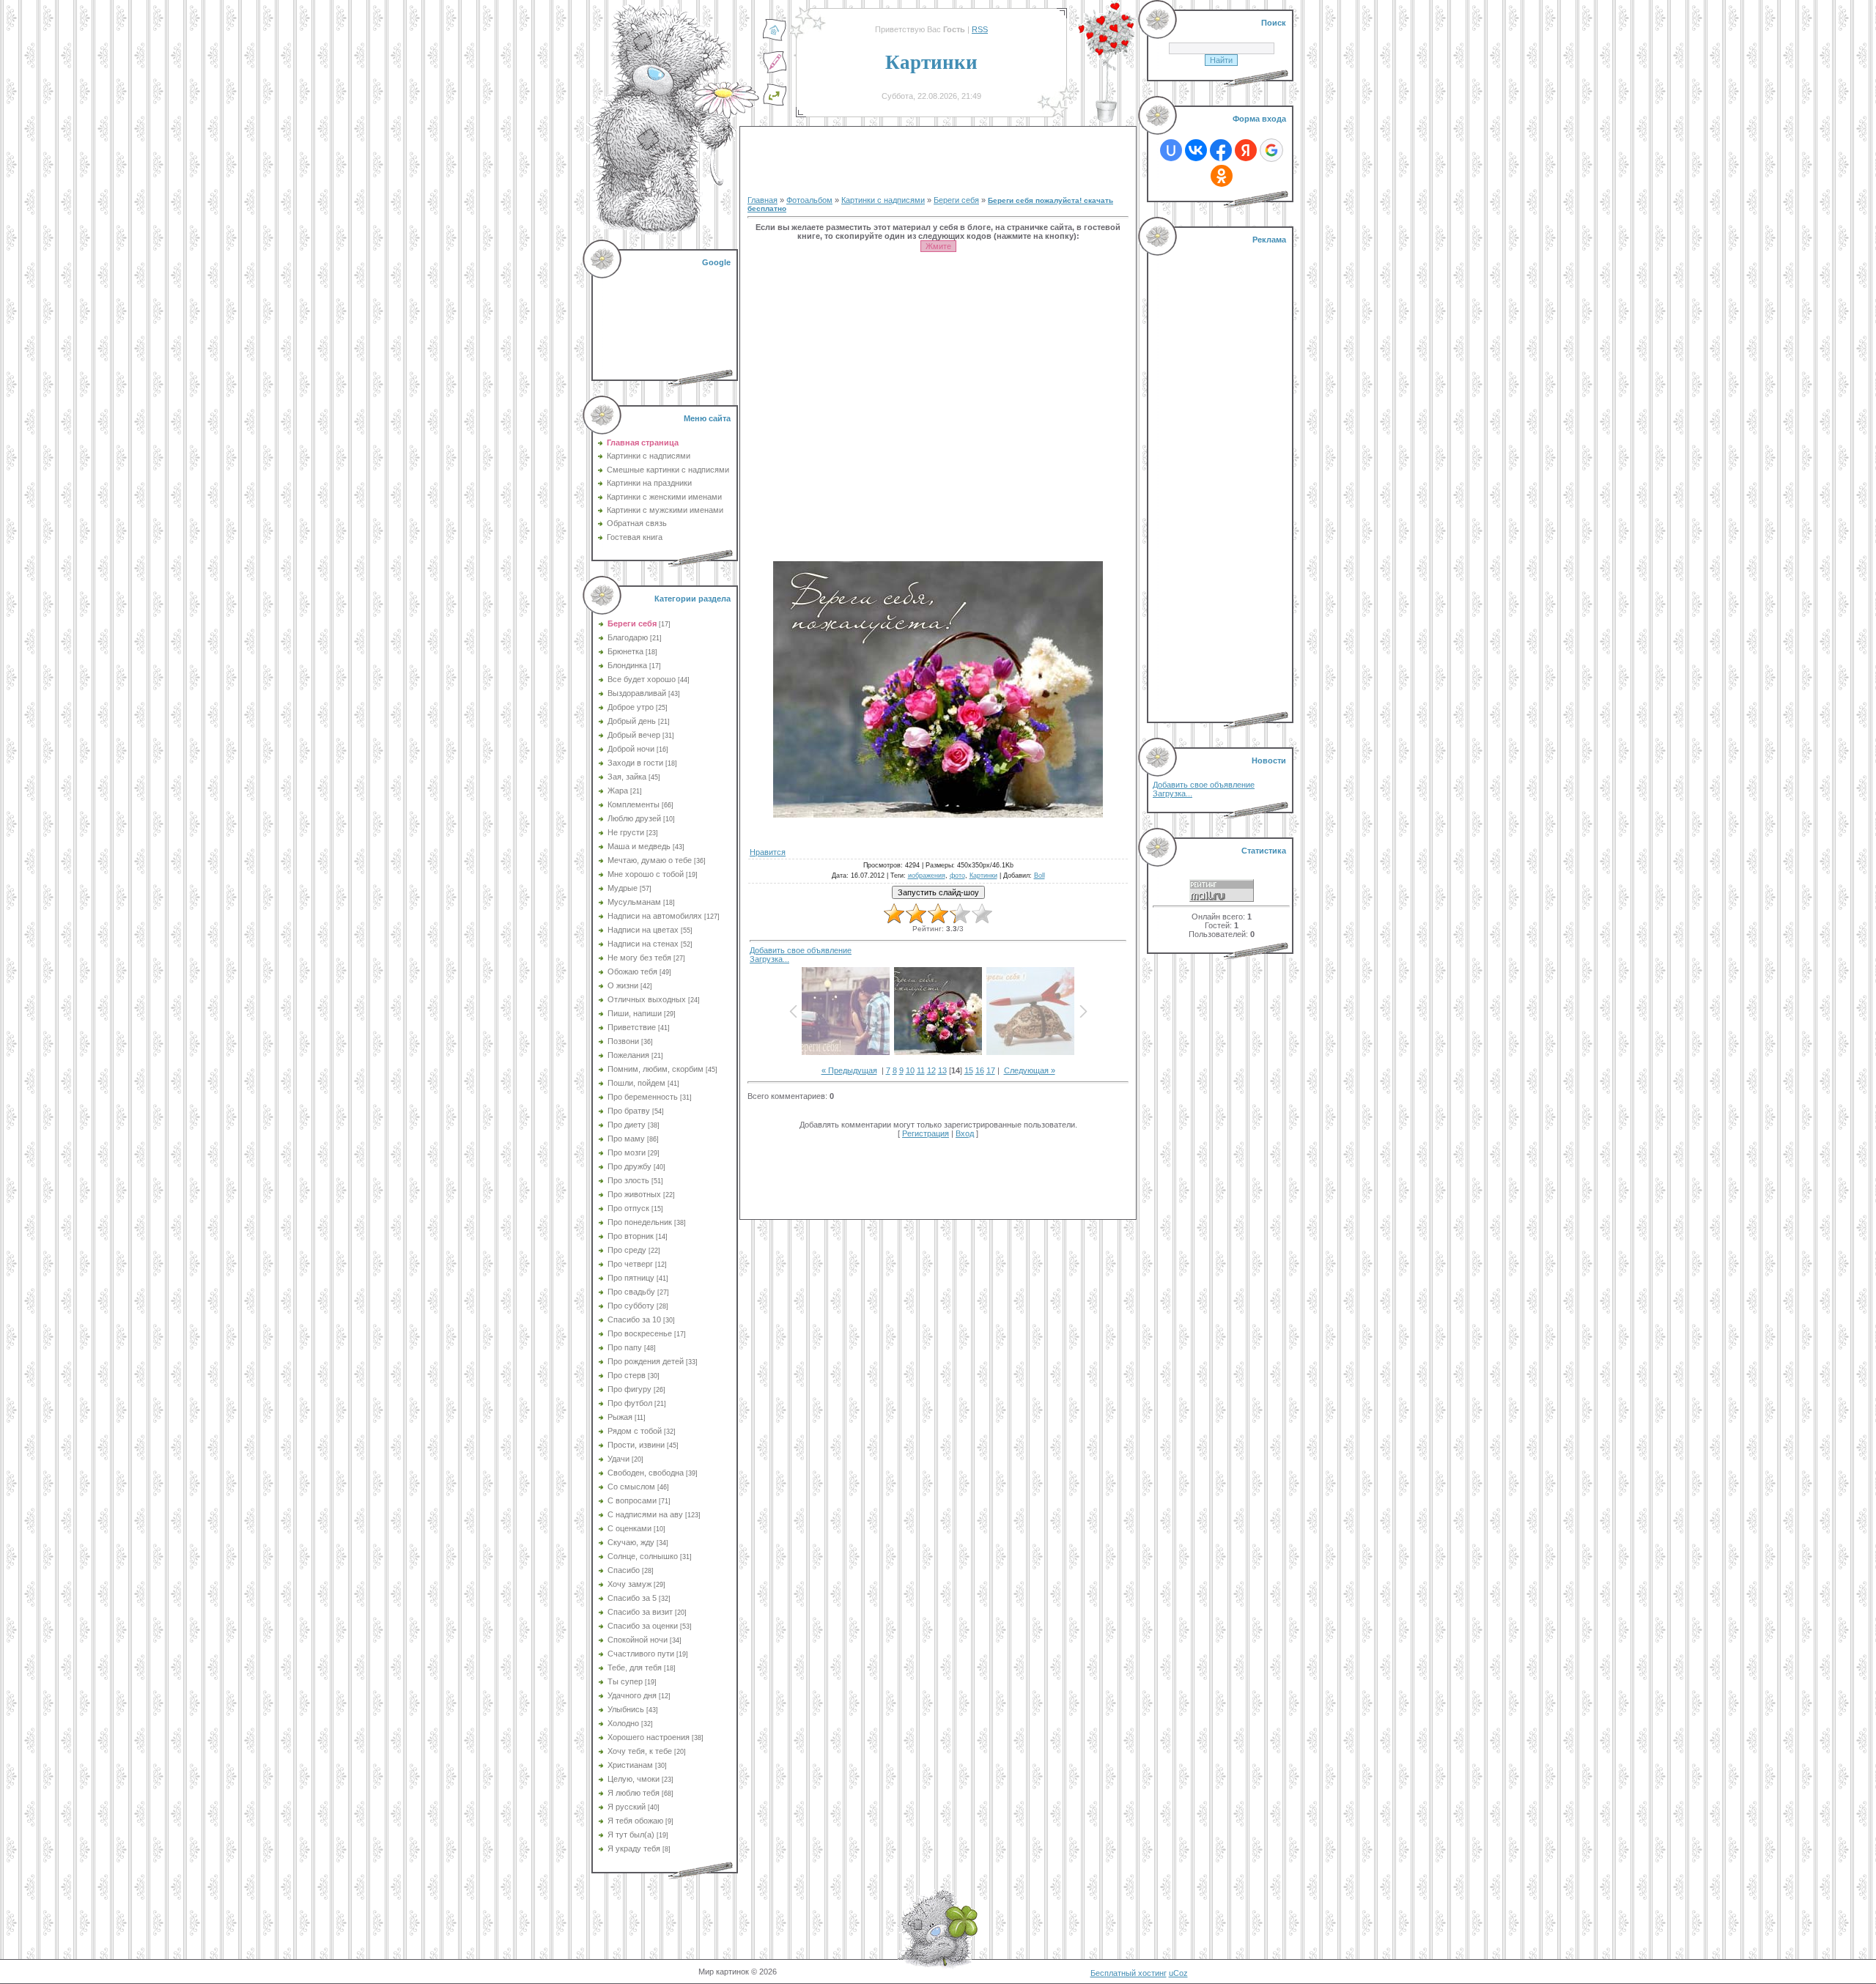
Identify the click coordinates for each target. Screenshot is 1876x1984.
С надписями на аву (645, 1514)
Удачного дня (632, 1695)
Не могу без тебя (639, 958)
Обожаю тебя (632, 971)
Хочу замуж (629, 1584)
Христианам (630, 1765)
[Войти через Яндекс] (1246, 150)
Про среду (627, 1250)
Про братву (629, 1111)
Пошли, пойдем (636, 1083)
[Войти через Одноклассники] (1222, 176)
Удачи (618, 1459)
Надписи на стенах (643, 944)
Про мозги (627, 1152)
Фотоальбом (809, 200)
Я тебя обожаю (635, 1821)
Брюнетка (625, 651)
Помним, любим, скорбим (656, 1069)
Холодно (623, 1723)
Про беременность (643, 1097)
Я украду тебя (634, 1848)
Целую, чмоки (634, 1779)
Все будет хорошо (642, 679)
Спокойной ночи (638, 1640)
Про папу (625, 1347)
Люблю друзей (634, 818)
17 (991, 1070)
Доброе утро (631, 707)
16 (980, 1070)
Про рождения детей (646, 1361)
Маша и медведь (639, 846)
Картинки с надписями (883, 200)
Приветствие (632, 1027)
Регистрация (926, 1133)
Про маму (626, 1139)
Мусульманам (634, 902)
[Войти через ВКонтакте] (1196, 150)
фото (957, 876)
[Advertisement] (666, 315)
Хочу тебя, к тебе (640, 1751)
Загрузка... (769, 959)
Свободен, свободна (646, 1473)
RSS (980, 29)
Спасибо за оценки (643, 1626)
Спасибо (624, 1570)
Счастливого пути (641, 1654)
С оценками (629, 1528)
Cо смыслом (631, 1487)
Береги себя (632, 623)
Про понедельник (640, 1222)
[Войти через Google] (1271, 150)
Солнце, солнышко (643, 1556)
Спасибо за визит (640, 1612)
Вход (965, 1133)
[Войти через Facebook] (1221, 150)
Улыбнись (626, 1709)
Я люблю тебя (634, 1793)
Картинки (983, 876)
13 (942, 1070)
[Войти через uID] (1171, 150)
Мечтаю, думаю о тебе (650, 860)
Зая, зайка (627, 777)
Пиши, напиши (635, 1013)
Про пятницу (631, 1278)
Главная (762, 200)
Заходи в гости (635, 763)
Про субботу (631, 1306)
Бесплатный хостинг (1129, 1973)
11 (921, 1070)
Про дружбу (629, 1166)
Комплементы (634, 804)
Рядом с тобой (635, 1431)
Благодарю (628, 637)
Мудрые (623, 888)
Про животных (634, 1194)
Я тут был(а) (631, 1835)
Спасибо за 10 (634, 1319)
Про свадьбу (631, 1292)
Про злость (628, 1180)
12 (931, 1070)
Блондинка (627, 665)
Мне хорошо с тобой (646, 874)
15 (969, 1070)
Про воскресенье (640, 1333)
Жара (618, 791)
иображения (927, 876)
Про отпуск (628, 1208)
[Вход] (775, 103)
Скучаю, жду (631, 1542)
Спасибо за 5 (632, 1598)
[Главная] (775, 39)
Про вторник (631, 1236)
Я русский (627, 1807)
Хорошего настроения (649, 1737)
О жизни (623, 985)
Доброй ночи (631, 749)
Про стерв (627, 1375)
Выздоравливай (637, 693)
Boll (1039, 876)
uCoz (1178, 1973)
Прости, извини (636, 1445)
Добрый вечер (634, 735)
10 (910, 1070)
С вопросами (632, 1500)
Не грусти (626, 832)
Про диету (627, 1125)
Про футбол (630, 1403)
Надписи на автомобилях (655, 916)
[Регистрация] (775, 71)
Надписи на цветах (643, 930)
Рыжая (620, 1417)
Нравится (768, 852)
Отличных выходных (647, 999)
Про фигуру (629, 1389)
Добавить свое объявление (801, 950)
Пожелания (628, 1055)
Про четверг (630, 1264)
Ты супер (625, 1681)
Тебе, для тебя (635, 1667)
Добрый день (632, 721)
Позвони (623, 1041)
